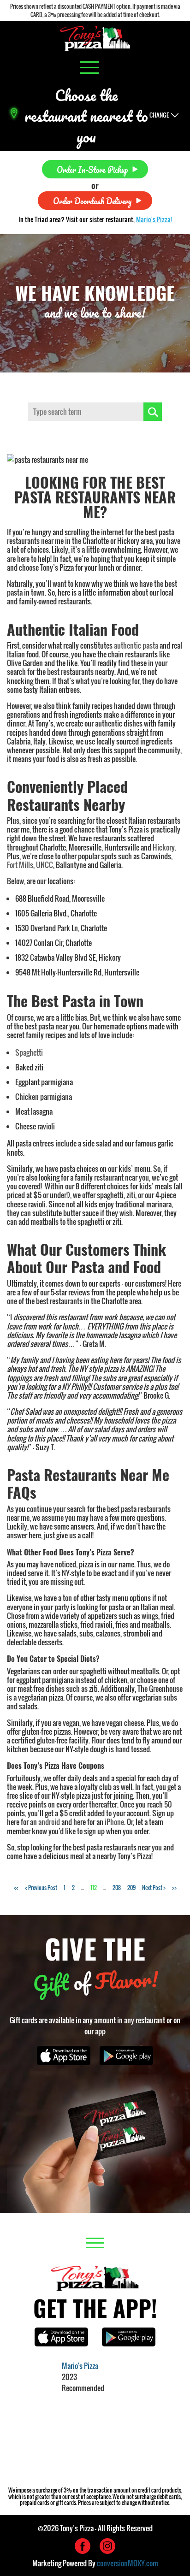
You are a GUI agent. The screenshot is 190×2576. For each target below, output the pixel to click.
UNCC (45, 865)
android (49, 1822)
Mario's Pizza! (154, 219)
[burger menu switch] (89, 68)
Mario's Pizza (80, 2366)
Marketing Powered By (95, 2563)
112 (94, 1888)
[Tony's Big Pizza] (95, 38)
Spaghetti (29, 1052)
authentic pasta (136, 645)
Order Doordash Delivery (92, 200)
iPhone (114, 1822)
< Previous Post (41, 1888)
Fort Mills (20, 865)
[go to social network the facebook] (83, 2546)
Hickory (164, 847)
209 (131, 1888)
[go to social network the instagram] (107, 2546)
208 (117, 1888)
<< (16, 1888)
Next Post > (154, 1888)
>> (174, 1888)
